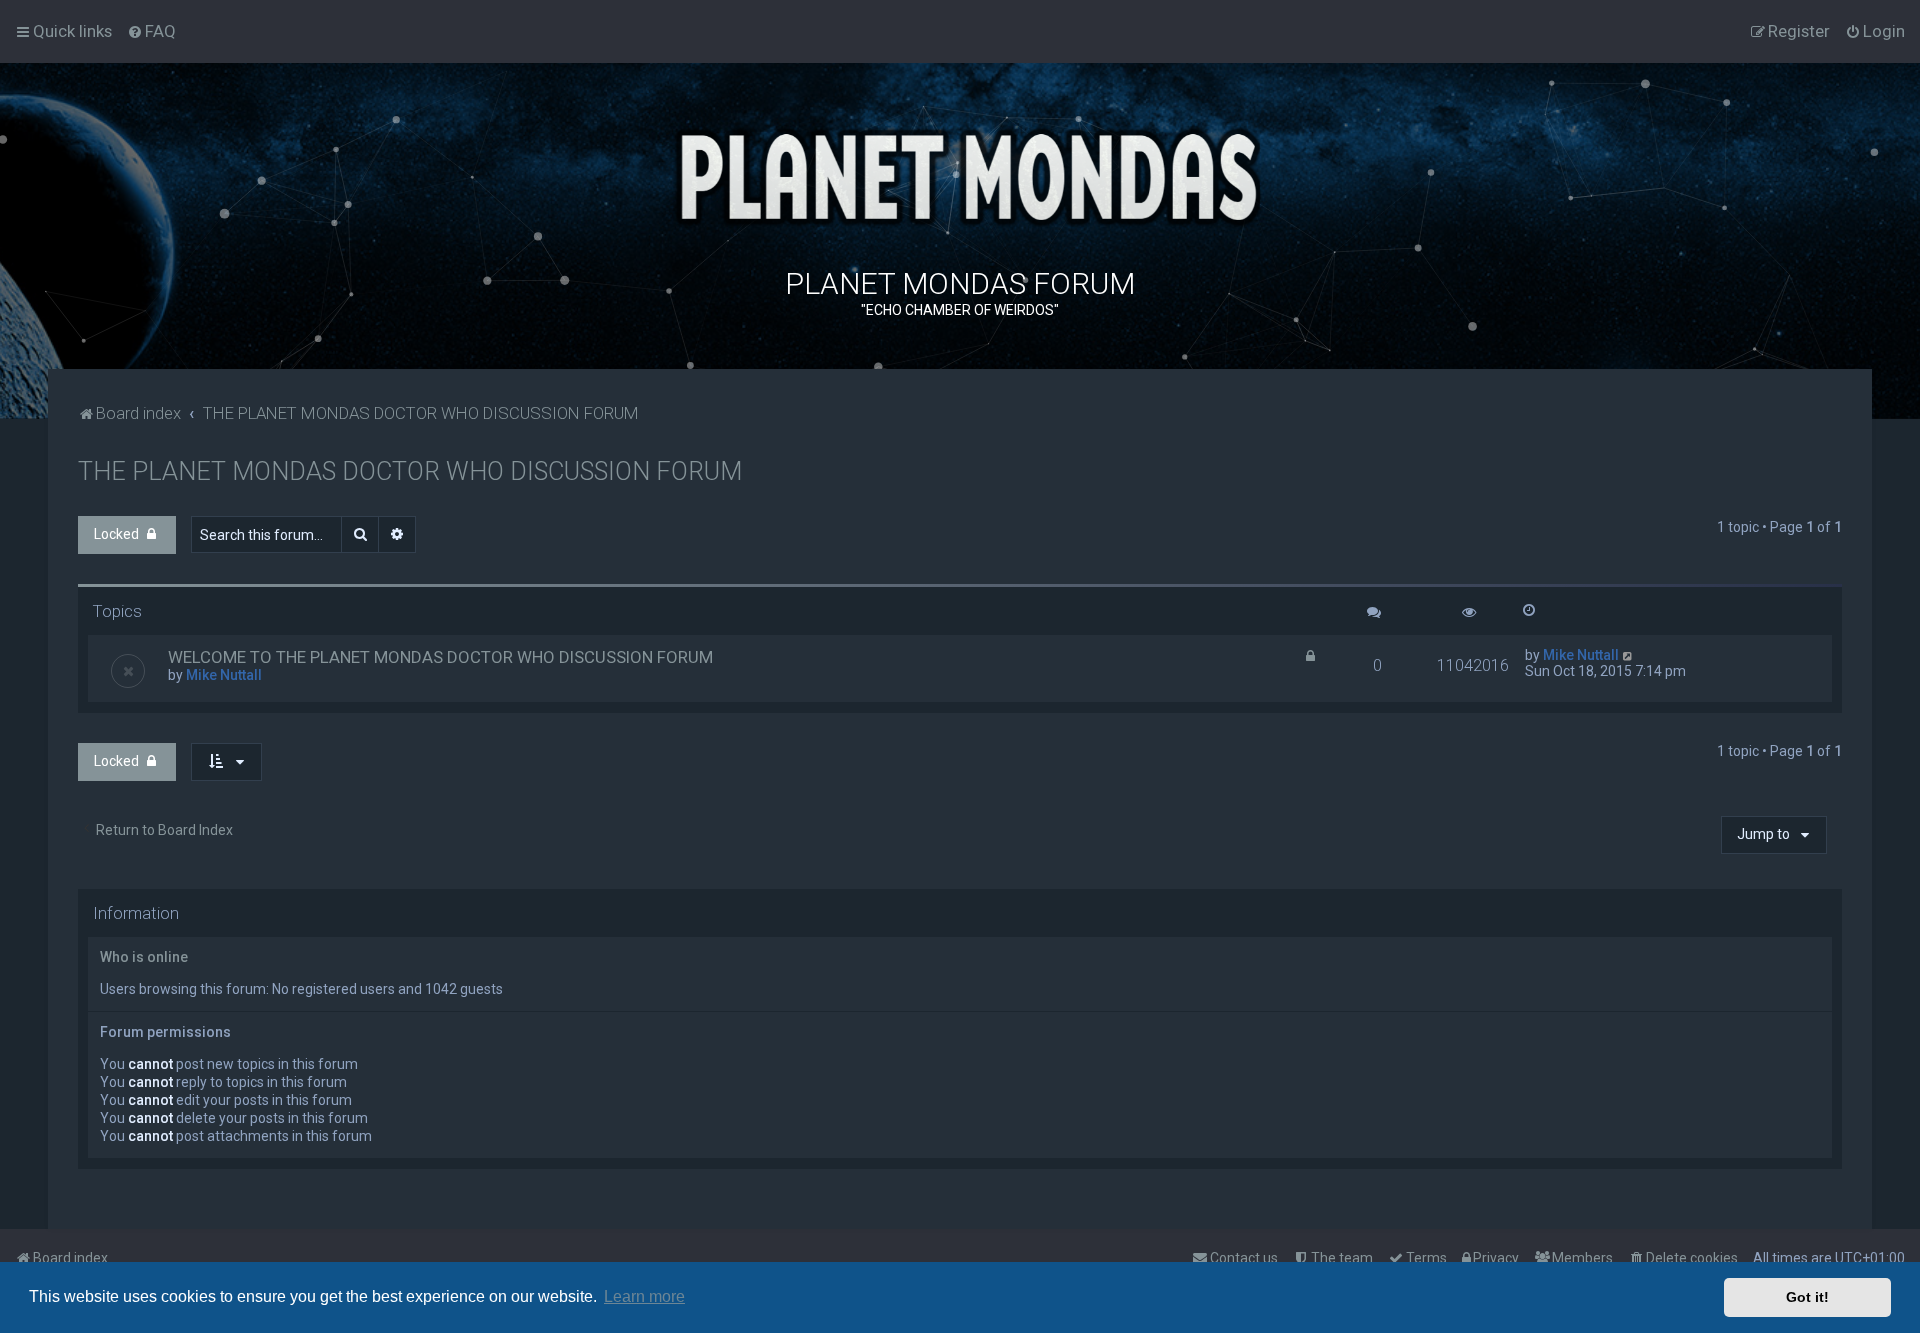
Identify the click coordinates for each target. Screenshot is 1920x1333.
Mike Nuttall (224, 675)
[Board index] (960, 174)
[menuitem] (151, 31)
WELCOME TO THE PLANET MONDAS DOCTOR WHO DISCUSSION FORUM (440, 657)
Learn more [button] (644, 1296)
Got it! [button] (1807, 1297)
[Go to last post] (1628, 655)
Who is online (144, 957)
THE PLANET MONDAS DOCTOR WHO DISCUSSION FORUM (410, 471)
